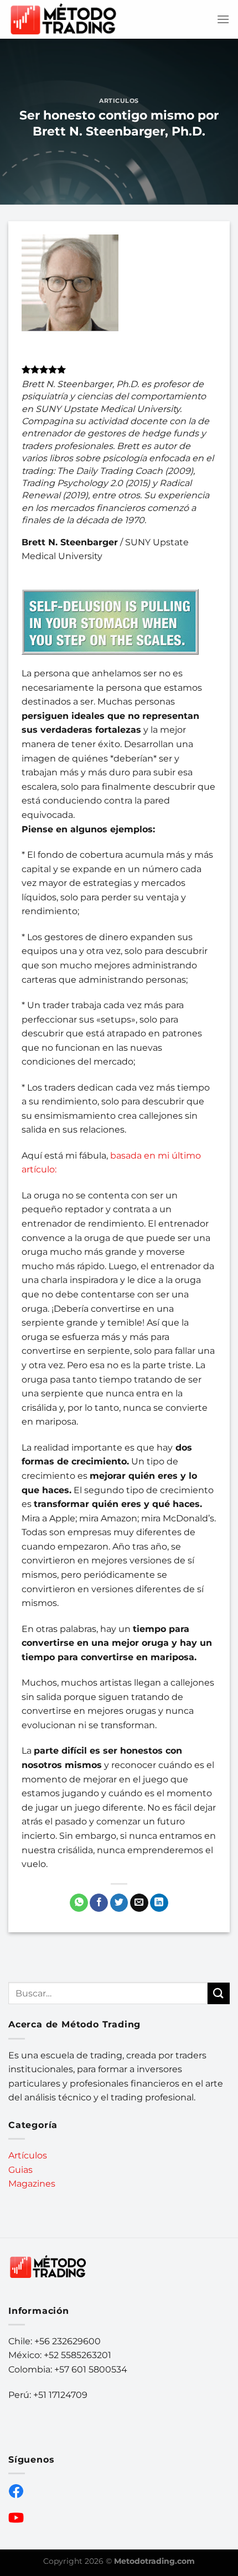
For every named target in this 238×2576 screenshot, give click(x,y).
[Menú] (223, 19)
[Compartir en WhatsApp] (79, 1903)
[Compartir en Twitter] (119, 1903)
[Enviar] (219, 1993)
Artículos (28, 2155)
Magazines (32, 2184)
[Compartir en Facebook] (99, 1903)
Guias (20, 2170)
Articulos (119, 101)
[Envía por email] (139, 1903)
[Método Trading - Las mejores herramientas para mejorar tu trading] (64, 20)
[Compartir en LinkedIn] (159, 1903)
